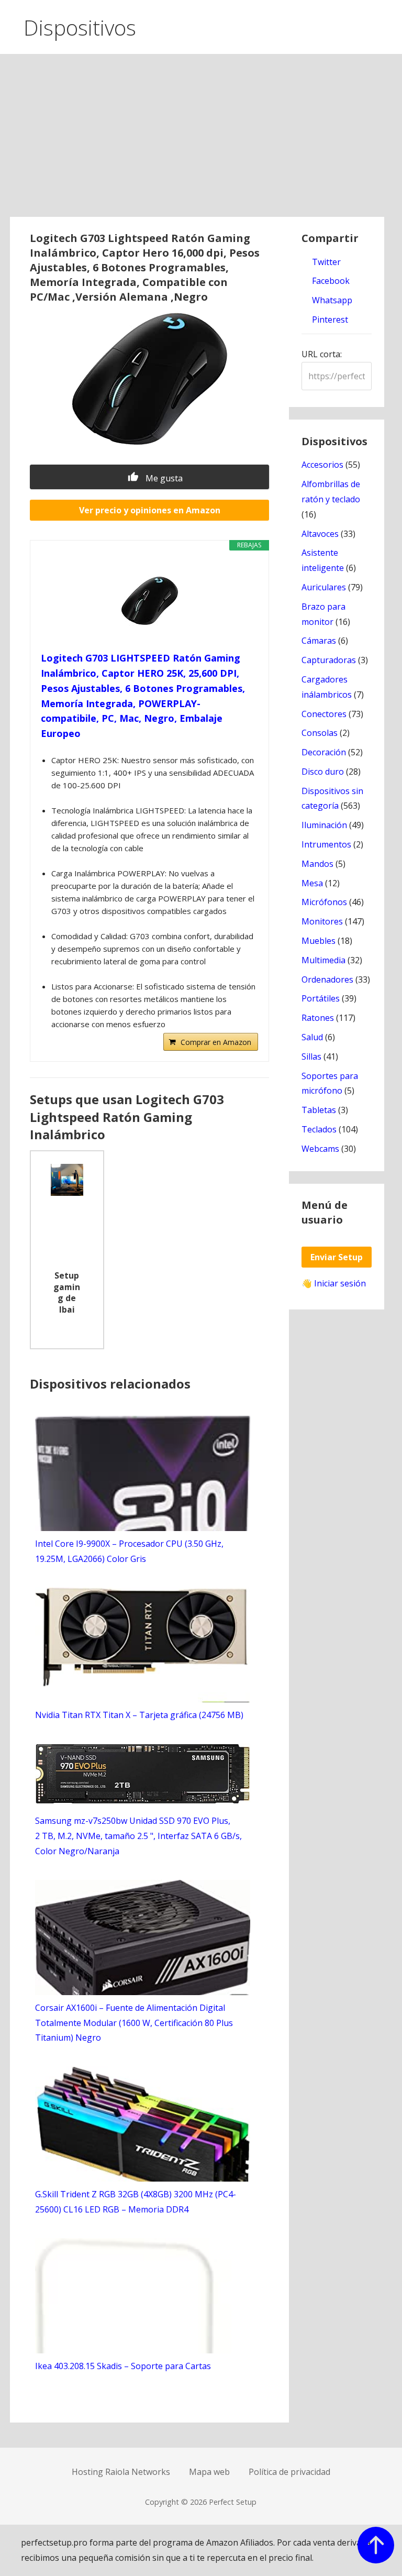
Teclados (319, 1129)
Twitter (325, 262)
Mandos (317, 864)
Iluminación (324, 825)
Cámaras (319, 641)
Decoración (324, 752)
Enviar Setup (337, 1257)
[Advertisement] (201, 138)
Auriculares (324, 587)
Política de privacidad (289, 2472)
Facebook (330, 281)
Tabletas (319, 1110)
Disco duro (323, 772)
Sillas (311, 1056)
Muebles (319, 941)
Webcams (320, 1149)
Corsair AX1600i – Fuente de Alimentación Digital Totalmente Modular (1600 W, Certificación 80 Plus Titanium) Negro (134, 2023)
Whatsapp (331, 300)
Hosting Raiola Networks (121, 2472)
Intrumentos (326, 844)
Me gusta (163, 478)
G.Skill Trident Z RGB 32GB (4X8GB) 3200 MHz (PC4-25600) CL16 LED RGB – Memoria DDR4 (136, 2202)
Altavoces (320, 534)
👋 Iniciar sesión (334, 1283)
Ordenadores (327, 979)
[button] (385, 25)
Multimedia (323, 960)
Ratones (318, 1018)
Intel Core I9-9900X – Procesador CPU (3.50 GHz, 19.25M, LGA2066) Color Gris (129, 1551)
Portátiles (321, 998)
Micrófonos (324, 902)
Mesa (312, 883)
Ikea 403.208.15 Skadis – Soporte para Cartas (123, 2366)
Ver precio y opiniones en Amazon (150, 510)
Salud (312, 1037)
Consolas (320, 733)
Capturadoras (329, 660)
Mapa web (209, 2472)
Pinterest (329, 320)
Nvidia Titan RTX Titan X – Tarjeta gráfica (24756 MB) (139, 1715)
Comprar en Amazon (216, 1042)
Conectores (324, 714)
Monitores (322, 921)
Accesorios (322, 465)
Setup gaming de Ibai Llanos (67, 1294)
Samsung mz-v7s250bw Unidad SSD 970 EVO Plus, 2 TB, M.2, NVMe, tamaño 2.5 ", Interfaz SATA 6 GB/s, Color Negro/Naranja (138, 1836)
